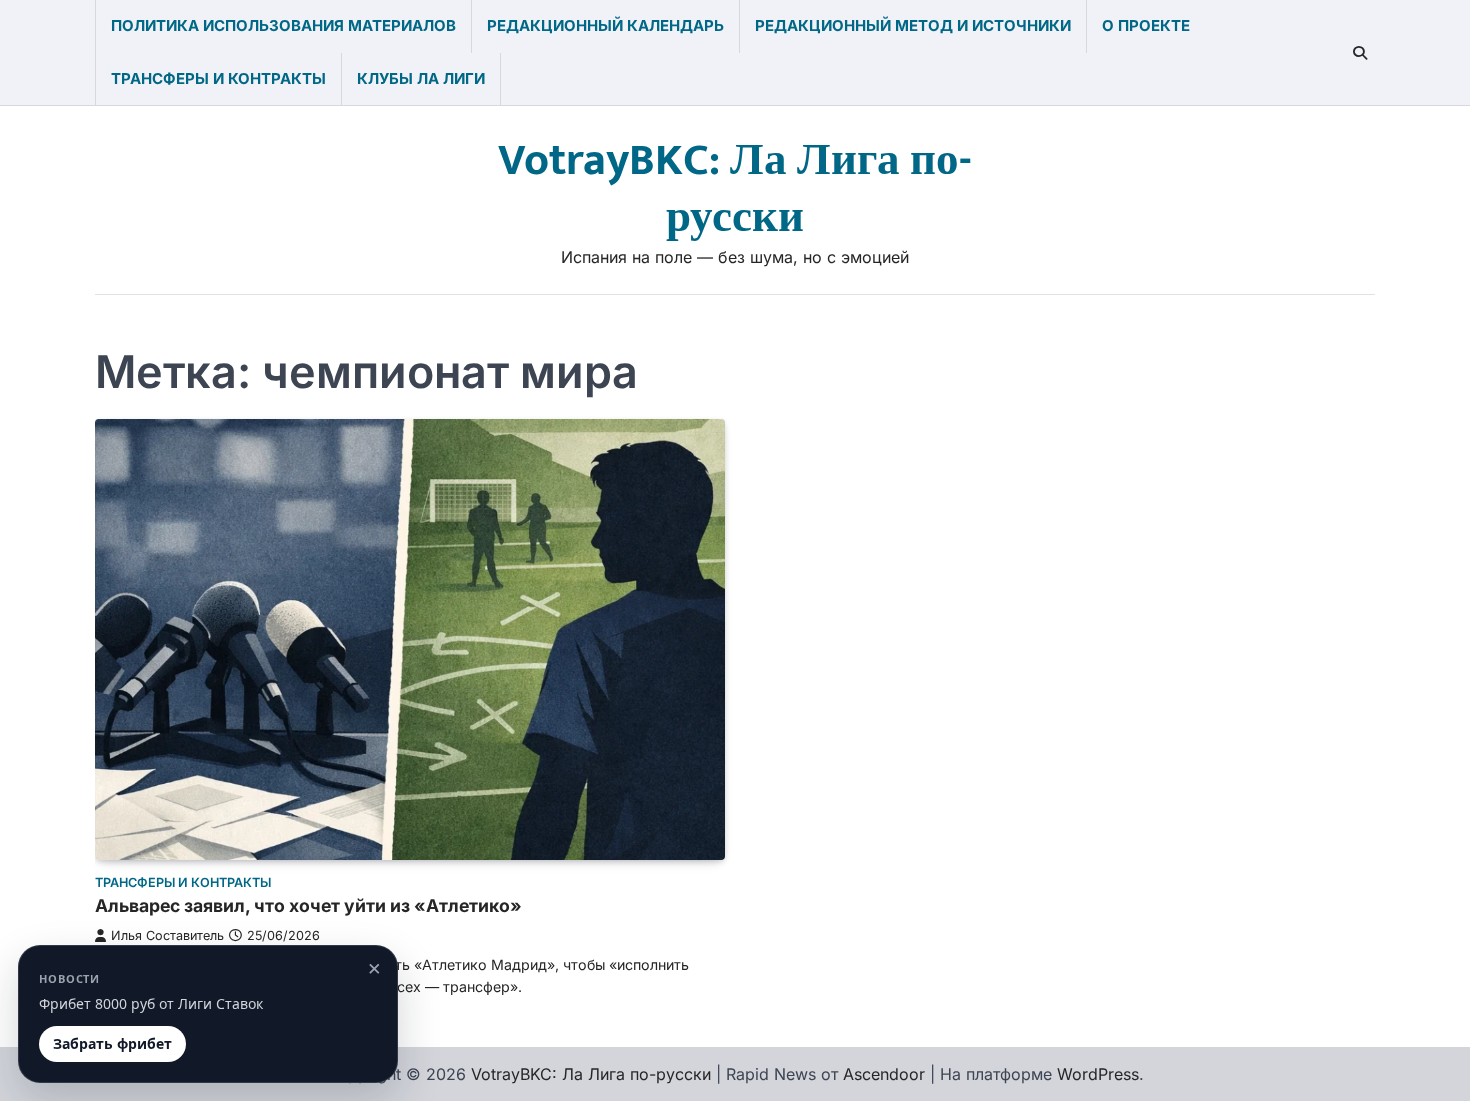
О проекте (1146, 25)
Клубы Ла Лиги (421, 78)
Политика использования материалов (283, 25)
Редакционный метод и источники (913, 25)
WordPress (1098, 1074)
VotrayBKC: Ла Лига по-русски (735, 189)
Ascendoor (884, 1074)
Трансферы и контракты (218, 78)
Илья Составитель (167, 935)
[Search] (1360, 53)
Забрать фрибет (112, 1043)
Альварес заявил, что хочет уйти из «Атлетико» (308, 905)
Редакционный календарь (605, 25)
